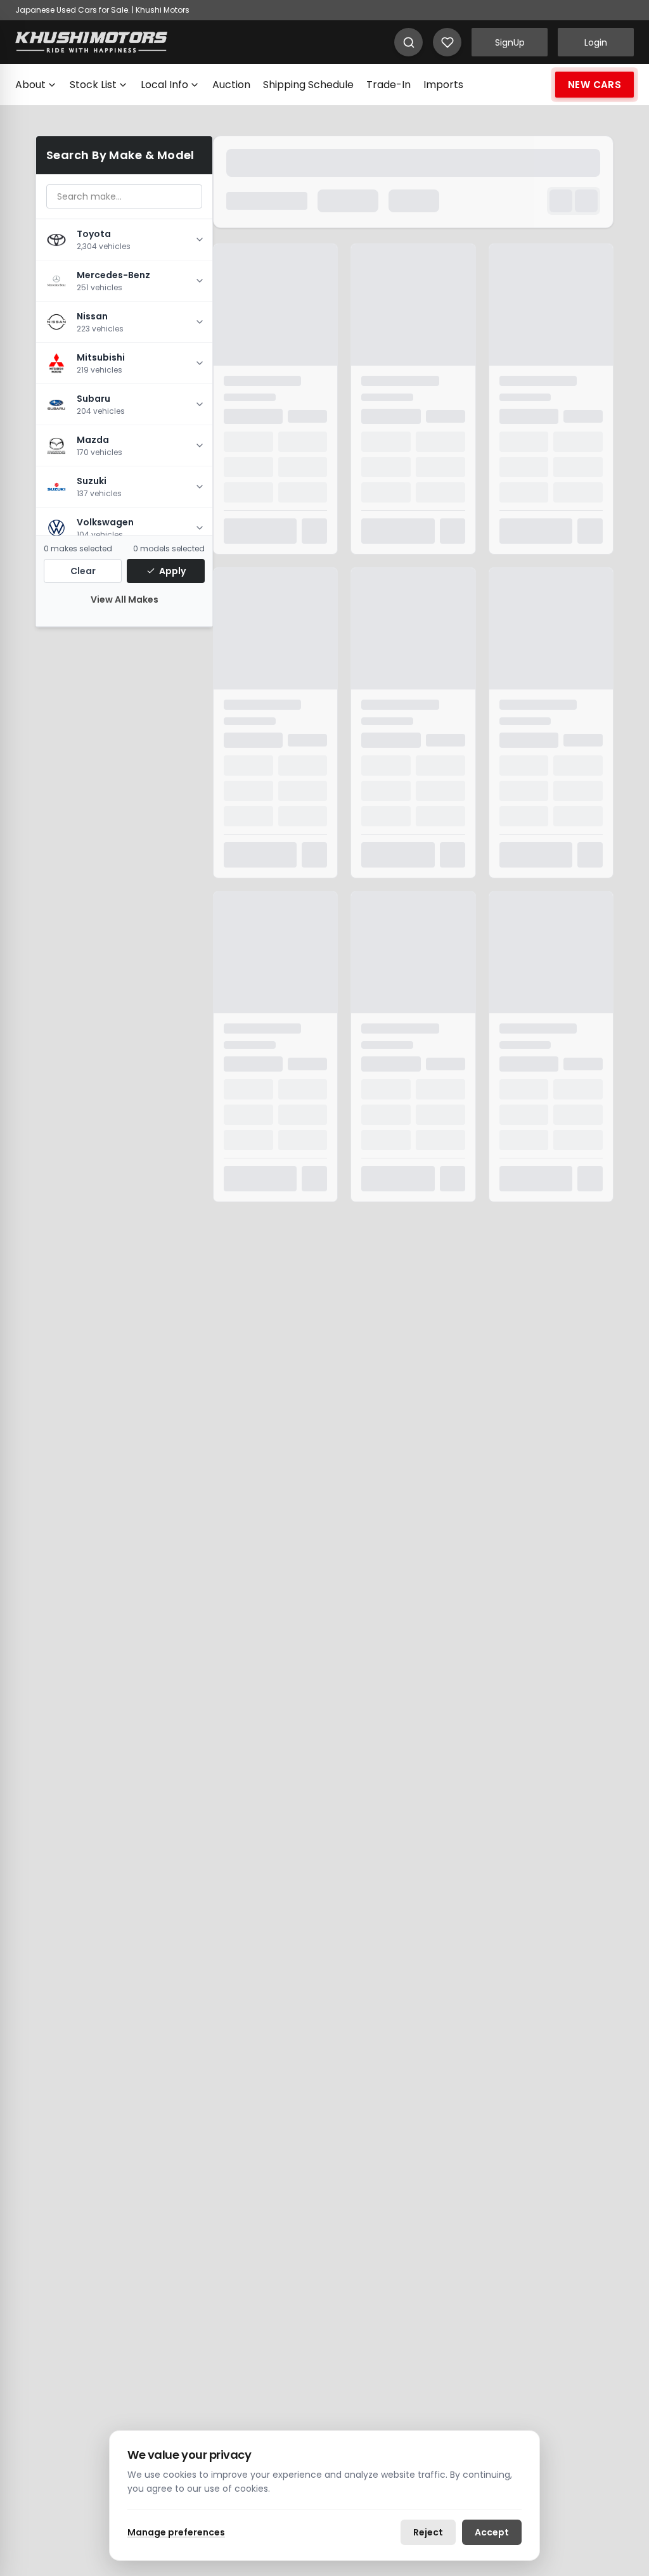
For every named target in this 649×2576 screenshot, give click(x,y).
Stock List (93, 85)
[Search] (408, 42)
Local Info (164, 85)
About (30, 85)
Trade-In (389, 85)
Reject (428, 2532)
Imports (443, 85)
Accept (492, 2532)
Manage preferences (176, 2532)
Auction (231, 85)
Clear (83, 571)
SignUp (510, 42)
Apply (172, 571)
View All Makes (125, 599)
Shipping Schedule (308, 85)
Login (596, 42)
